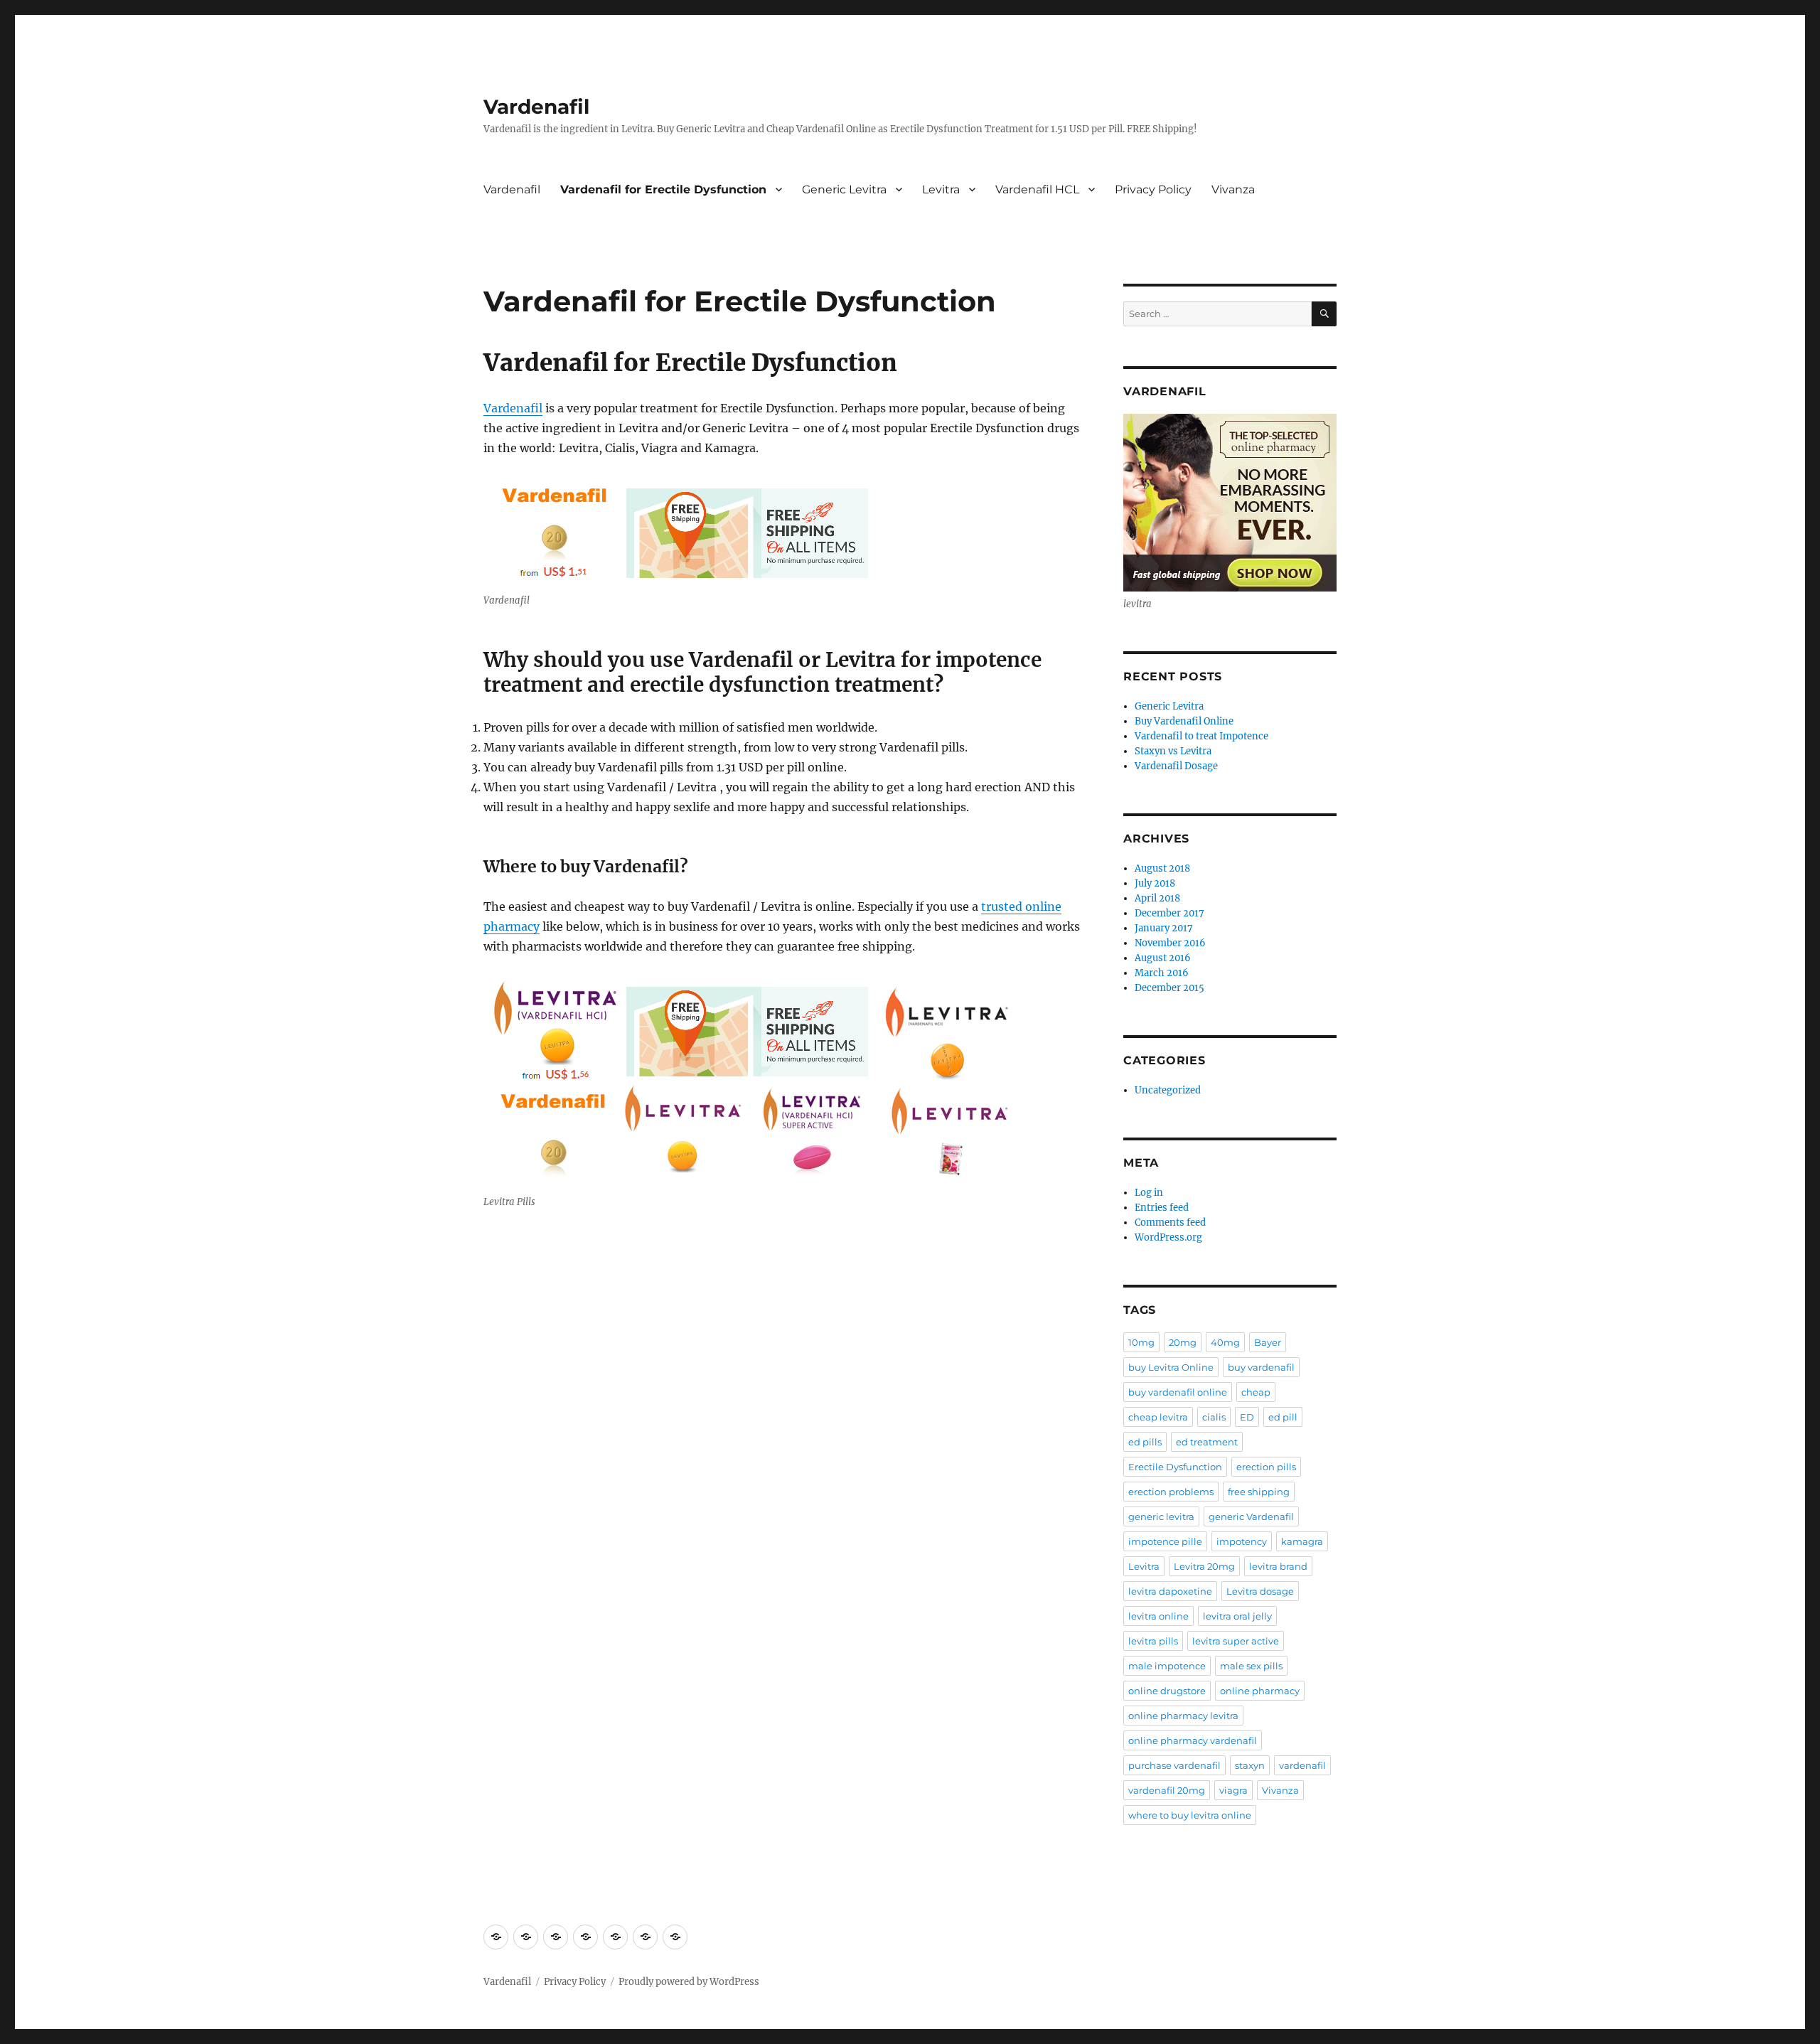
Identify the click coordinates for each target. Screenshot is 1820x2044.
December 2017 (1169, 913)
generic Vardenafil (1251, 1516)
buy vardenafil (1261, 1367)
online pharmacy (1260, 1691)
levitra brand (1278, 1566)
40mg (1225, 1342)
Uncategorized (1168, 1090)
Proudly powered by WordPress (689, 1982)
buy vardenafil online (1178, 1392)
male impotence (1167, 1666)
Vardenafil (536, 107)
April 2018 (1157, 898)
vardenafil (1302, 1765)
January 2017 (1164, 928)
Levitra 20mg (1204, 1566)
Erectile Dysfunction (1175, 1467)
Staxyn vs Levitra (1173, 751)
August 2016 (1163, 958)
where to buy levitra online (1190, 1815)
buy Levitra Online (1171, 1367)
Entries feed (1162, 1208)
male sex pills (1251, 1666)
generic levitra (1161, 1516)
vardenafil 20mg (1167, 1790)
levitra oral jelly (1237, 1616)
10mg (1141, 1342)
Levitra (941, 189)
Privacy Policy (1153, 189)
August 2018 (1162, 868)
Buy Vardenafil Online (1184, 721)
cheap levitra (1158, 1417)
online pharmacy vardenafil (1193, 1740)
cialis (1214, 1417)
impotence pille (1165, 1541)
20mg (1183, 1342)
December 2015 (1169, 988)
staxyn (1250, 1765)
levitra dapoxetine (1170, 1591)
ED (1247, 1417)
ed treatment (1207, 1442)
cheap (1256, 1392)
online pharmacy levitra (1183, 1716)
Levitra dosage (1260, 1591)
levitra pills (1153, 1641)
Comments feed (1170, 1222)
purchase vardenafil (1174, 1765)
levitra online (1158, 1616)
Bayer (1268, 1342)
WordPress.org (1168, 1237)
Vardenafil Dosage (1176, 766)
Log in (1149, 1193)
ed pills (1145, 1442)
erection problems (1171, 1492)
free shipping (1259, 1492)
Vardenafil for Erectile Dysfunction (663, 189)
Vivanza (1233, 189)
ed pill (1283, 1417)
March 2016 (1162, 973)
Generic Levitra (844, 189)
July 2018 (1155, 883)
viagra (1233, 1790)
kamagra (1302, 1541)
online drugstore (1167, 1691)
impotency (1242, 1541)
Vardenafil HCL (1037, 189)
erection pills (1266, 1467)
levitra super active (1236, 1641)
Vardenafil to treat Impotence (1201, 736)
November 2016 (1170, 943)
